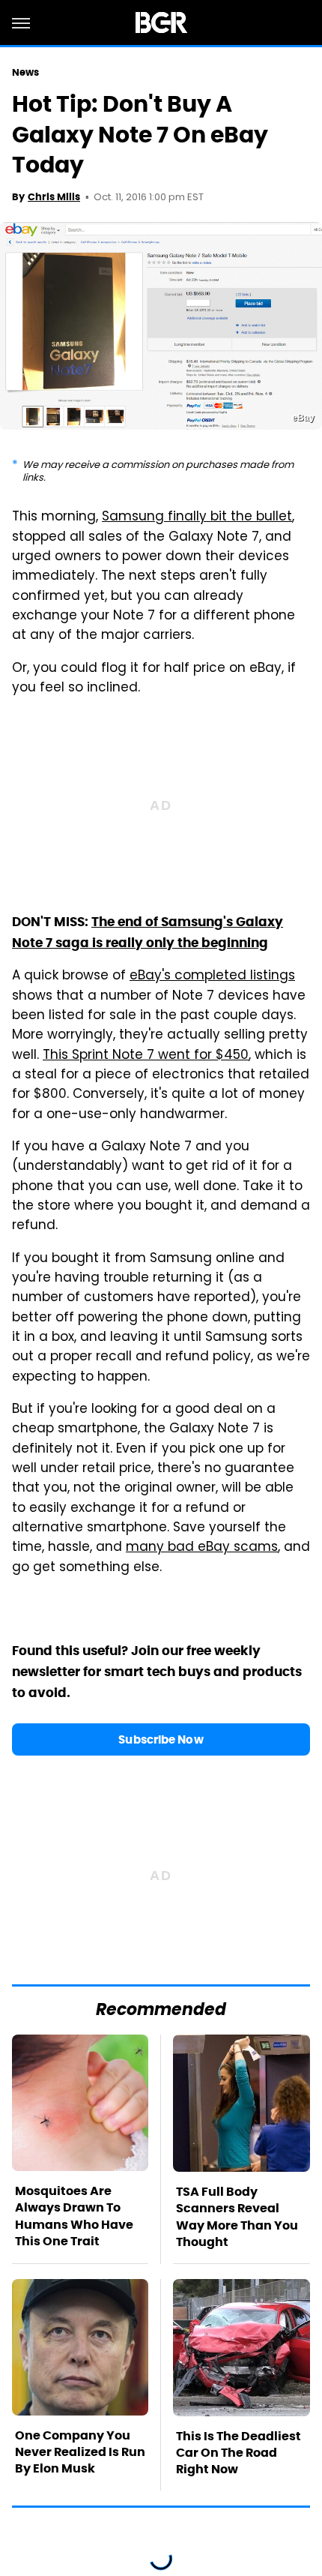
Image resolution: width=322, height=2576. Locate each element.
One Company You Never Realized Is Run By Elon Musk (80, 2452)
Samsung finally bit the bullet (197, 517)
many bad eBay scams (202, 1548)
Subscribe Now (161, 1739)
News (25, 72)
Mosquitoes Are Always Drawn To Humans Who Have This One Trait (74, 2216)
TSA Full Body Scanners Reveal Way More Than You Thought (237, 2217)
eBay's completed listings (212, 976)
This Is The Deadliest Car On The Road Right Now (239, 2453)
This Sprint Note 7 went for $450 (146, 1056)
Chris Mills (54, 197)
